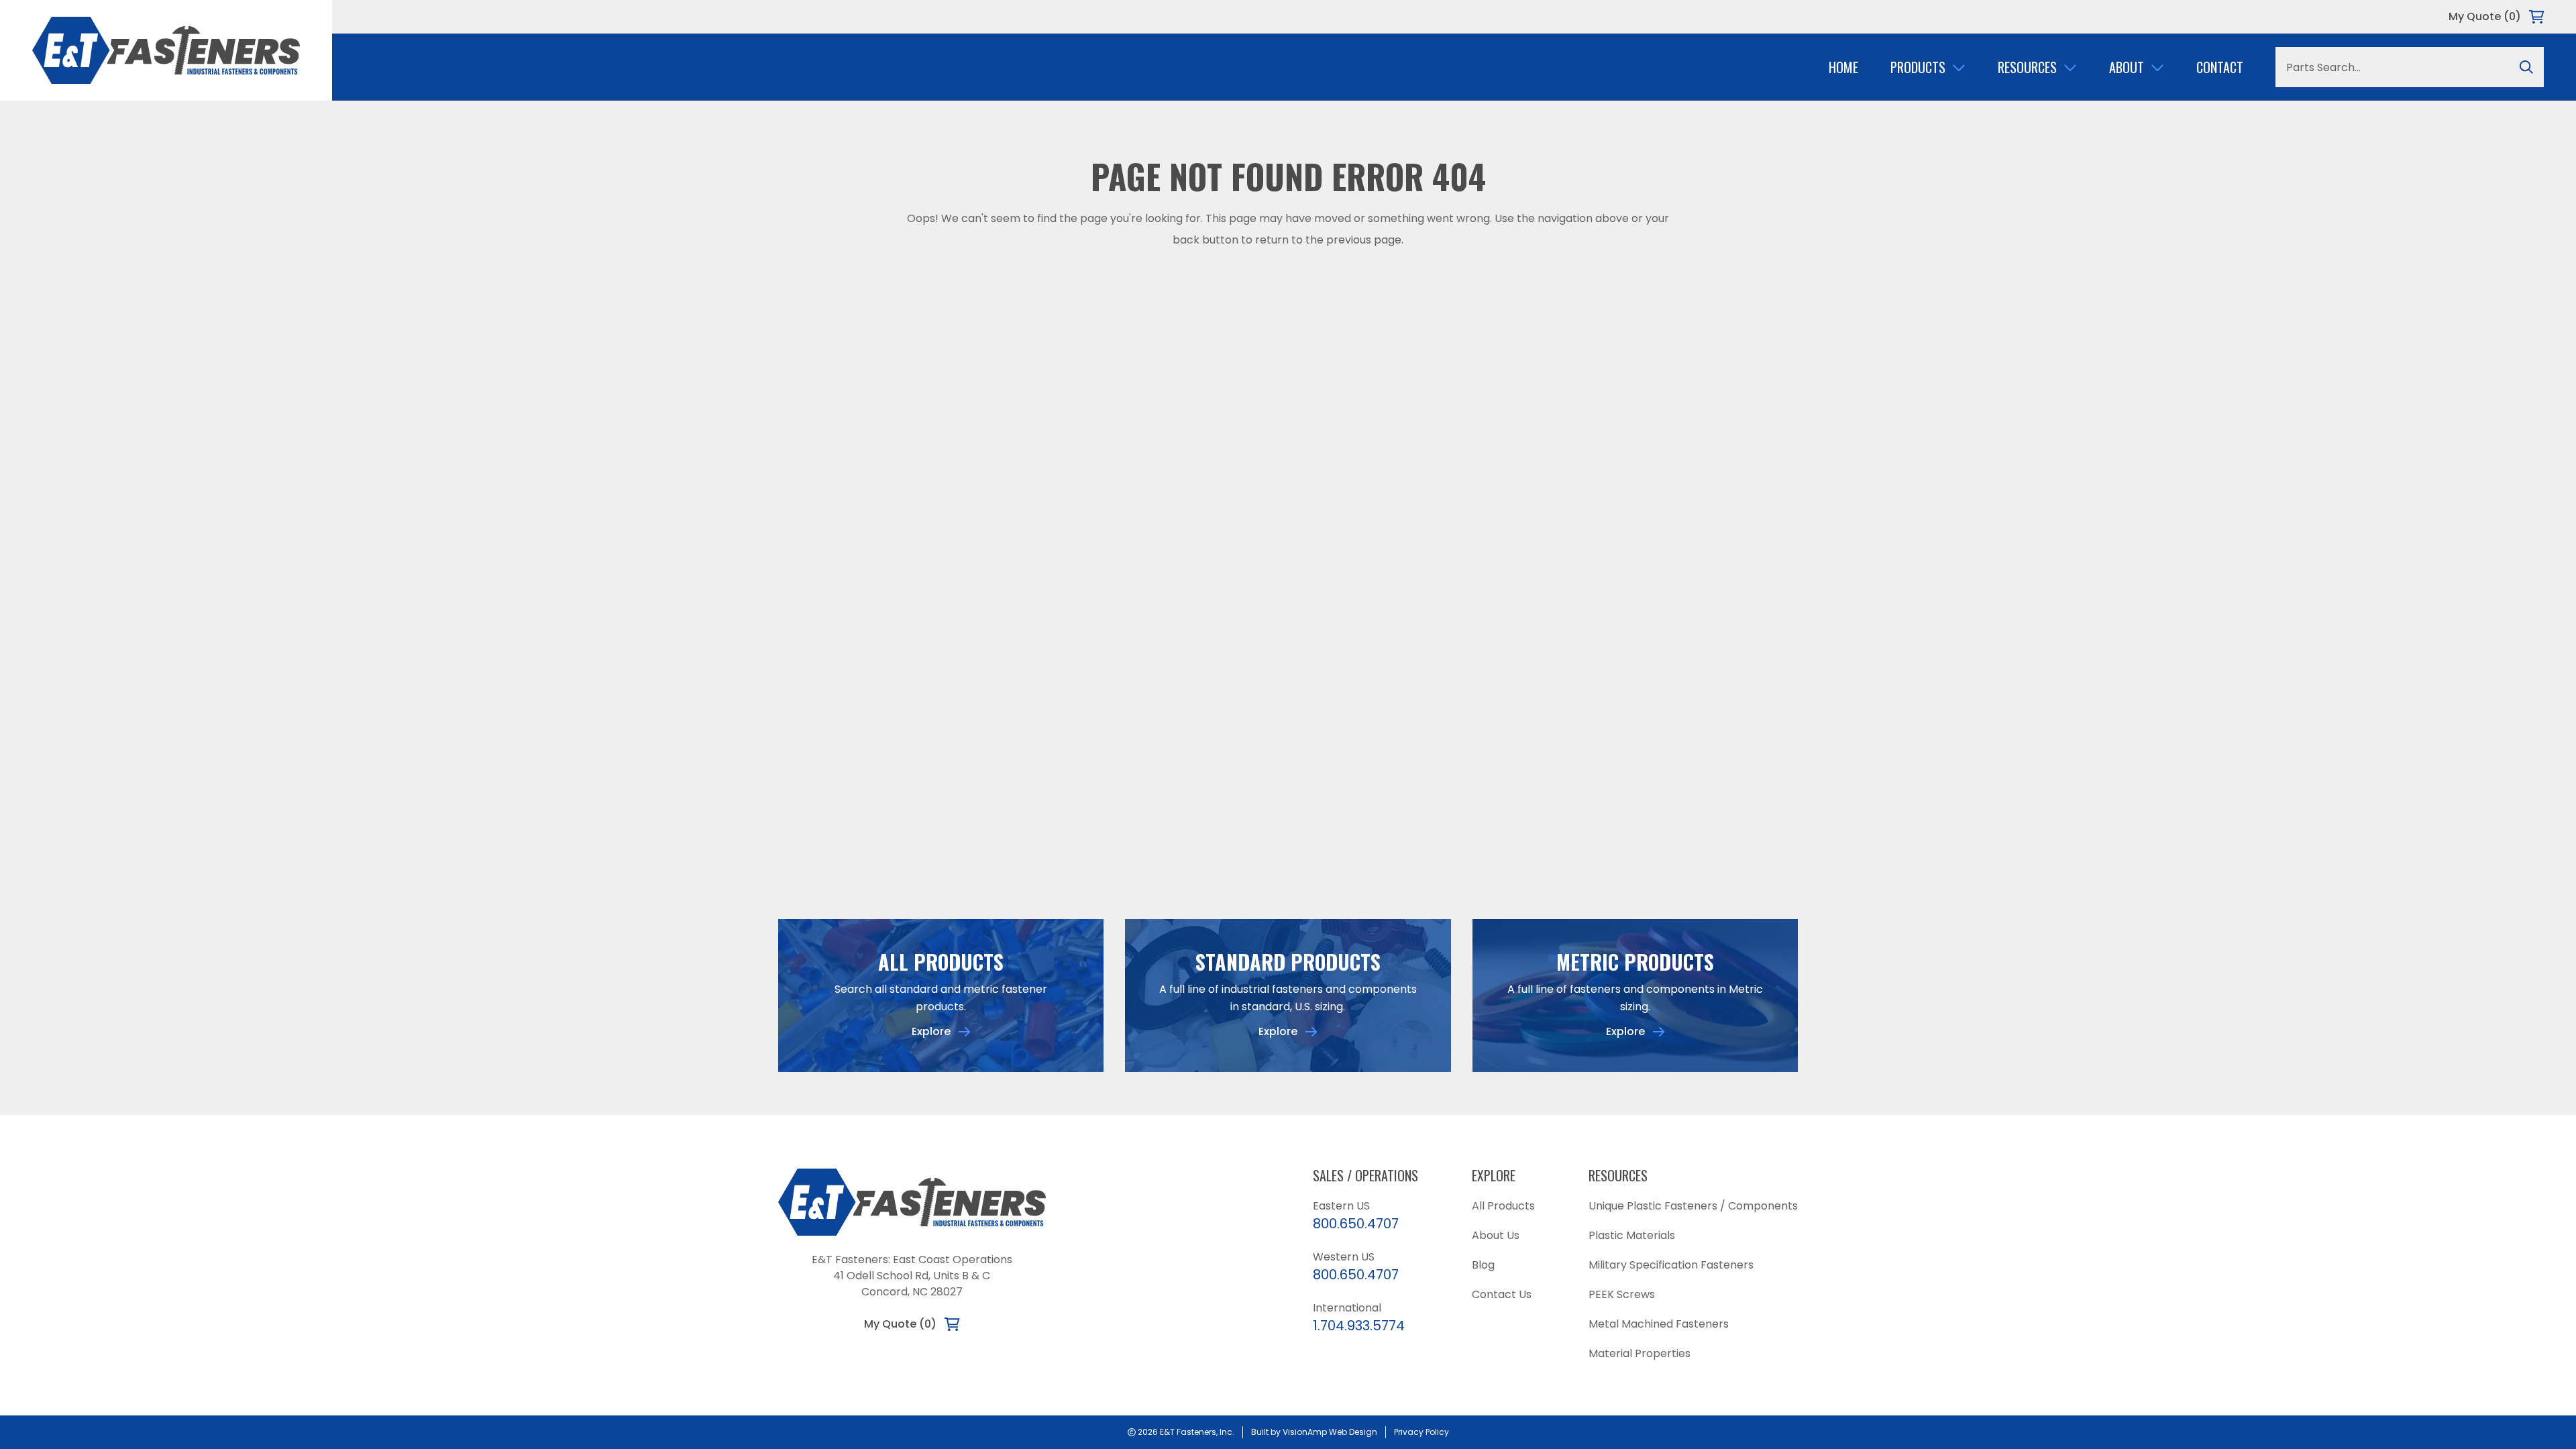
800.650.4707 (1356, 1224)
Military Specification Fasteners (1671, 1265)
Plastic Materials (1632, 1235)
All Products (1503, 1206)
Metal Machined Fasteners (1659, 1324)
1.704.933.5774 (1359, 1326)
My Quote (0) (2485, 16)
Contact (2220, 67)
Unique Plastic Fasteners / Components (1693, 1206)
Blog (1483, 1265)
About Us (1496, 1235)
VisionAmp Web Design (1330, 1432)
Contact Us (1502, 1294)
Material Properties (1640, 1353)
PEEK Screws (1622, 1294)
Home (1843, 67)
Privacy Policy (1421, 1432)
